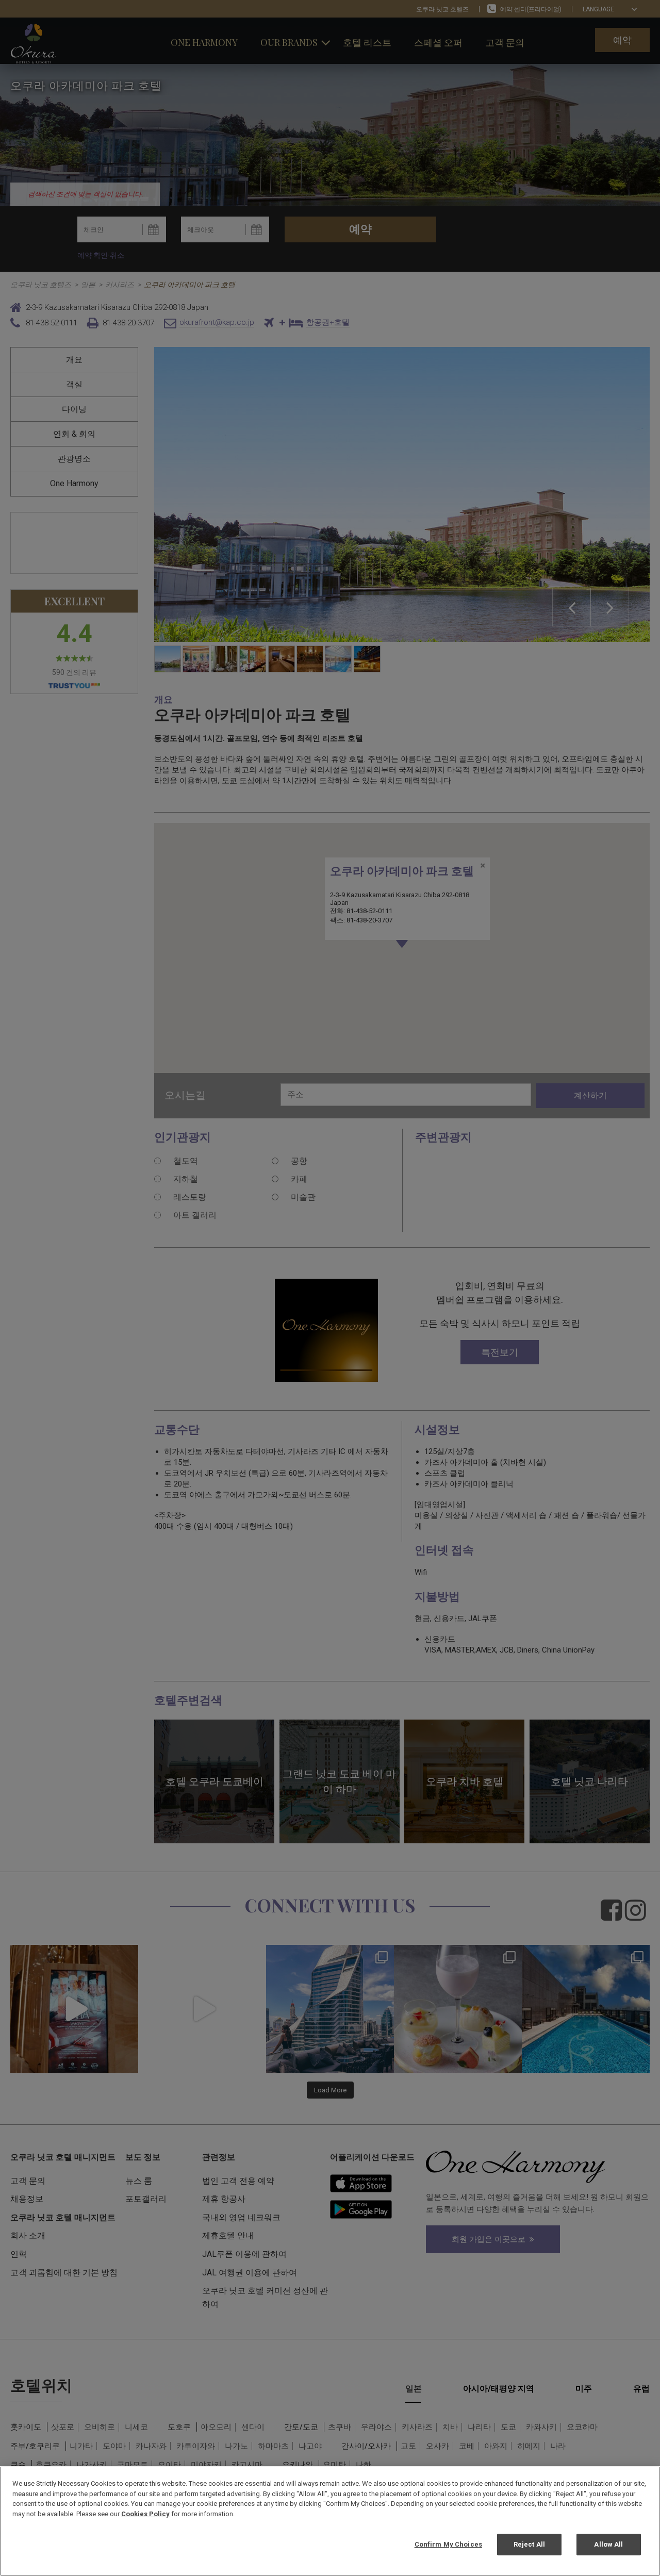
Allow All (608, 2544)
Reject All (529, 2544)
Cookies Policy (145, 2514)
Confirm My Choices (448, 2544)
